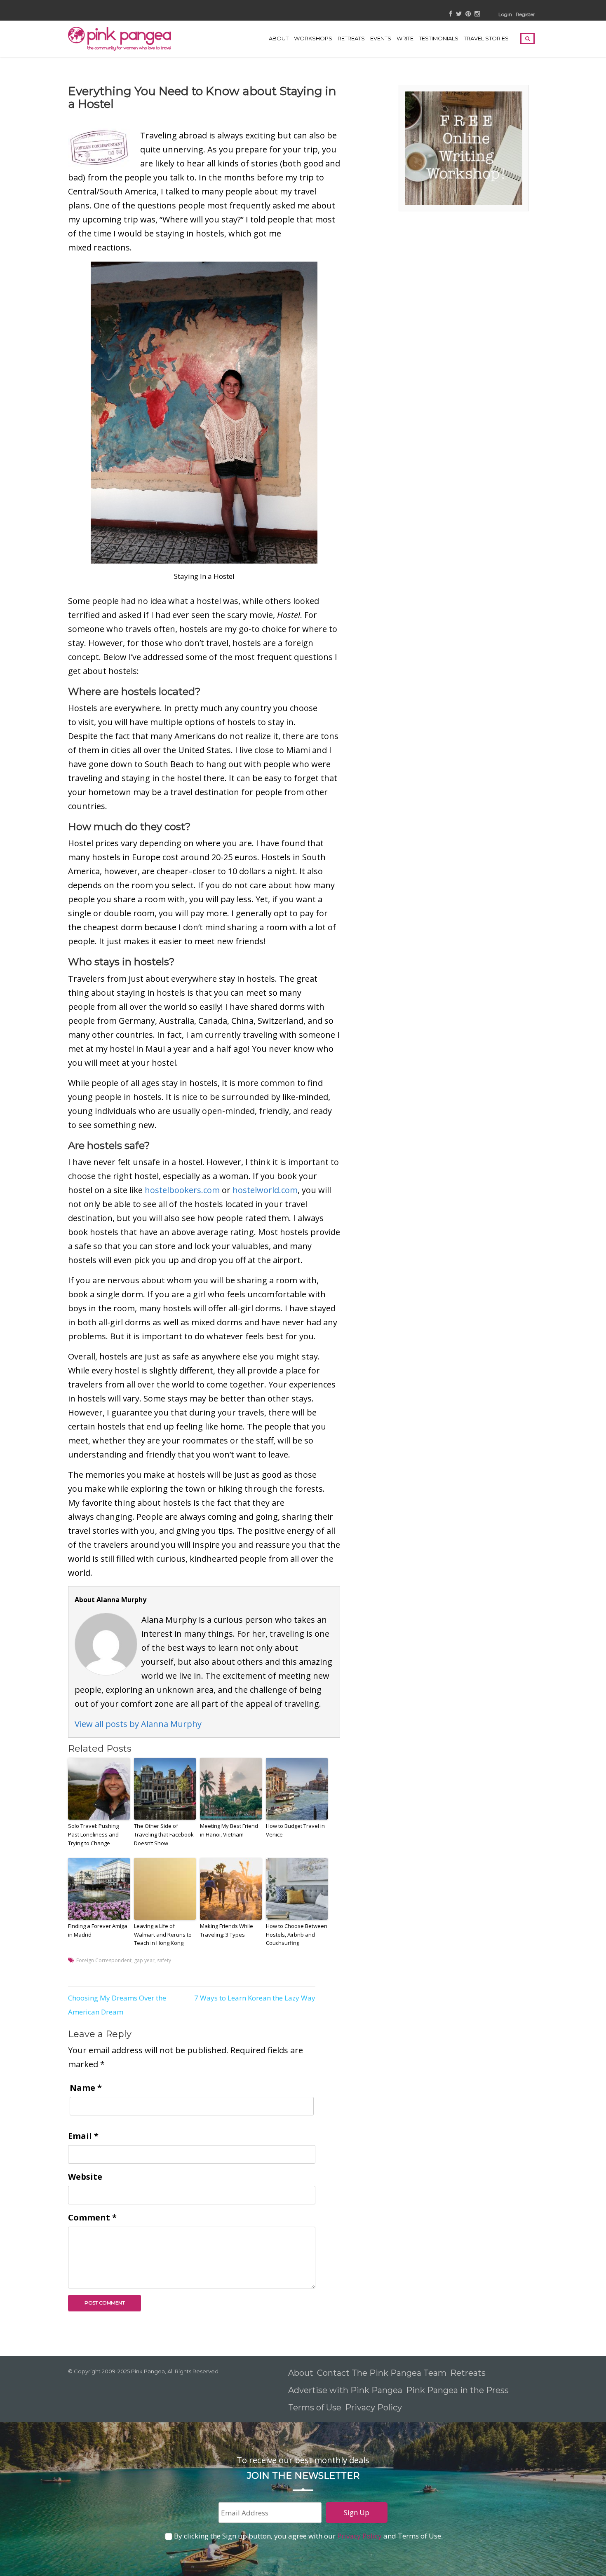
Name (86, 2088)
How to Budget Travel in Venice (295, 1830)
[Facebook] (451, 14)
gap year (144, 1960)
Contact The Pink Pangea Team (382, 2373)
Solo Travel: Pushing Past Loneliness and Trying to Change (93, 1834)
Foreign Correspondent (104, 1960)
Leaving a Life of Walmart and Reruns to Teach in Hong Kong (163, 1935)
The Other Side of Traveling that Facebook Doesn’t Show (164, 1834)
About (279, 38)
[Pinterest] (468, 14)
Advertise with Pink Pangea (345, 2390)
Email (83, 2136)
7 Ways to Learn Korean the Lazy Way (255, 1998)
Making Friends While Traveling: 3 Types (227, 1930)
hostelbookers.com (182, 1190)
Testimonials (439, 38)
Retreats (468, 2373)
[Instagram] (477, 14)
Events (381, 38)
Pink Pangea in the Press (457, 2390)
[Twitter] (459, 14)
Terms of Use (315, 2408)
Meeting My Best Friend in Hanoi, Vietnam (229, 1830)
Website (85, 2177)
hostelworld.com (265, 1190)
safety (164, 1960)
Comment (92, 2217)
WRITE (405, 38)
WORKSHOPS (313, 38)
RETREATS (351, 38)
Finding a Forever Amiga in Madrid (98, 1930)
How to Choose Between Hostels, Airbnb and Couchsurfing (297, 1935)
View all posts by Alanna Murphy (138, 1724)
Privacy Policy (375, 2408)
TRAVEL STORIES (486, 38)
